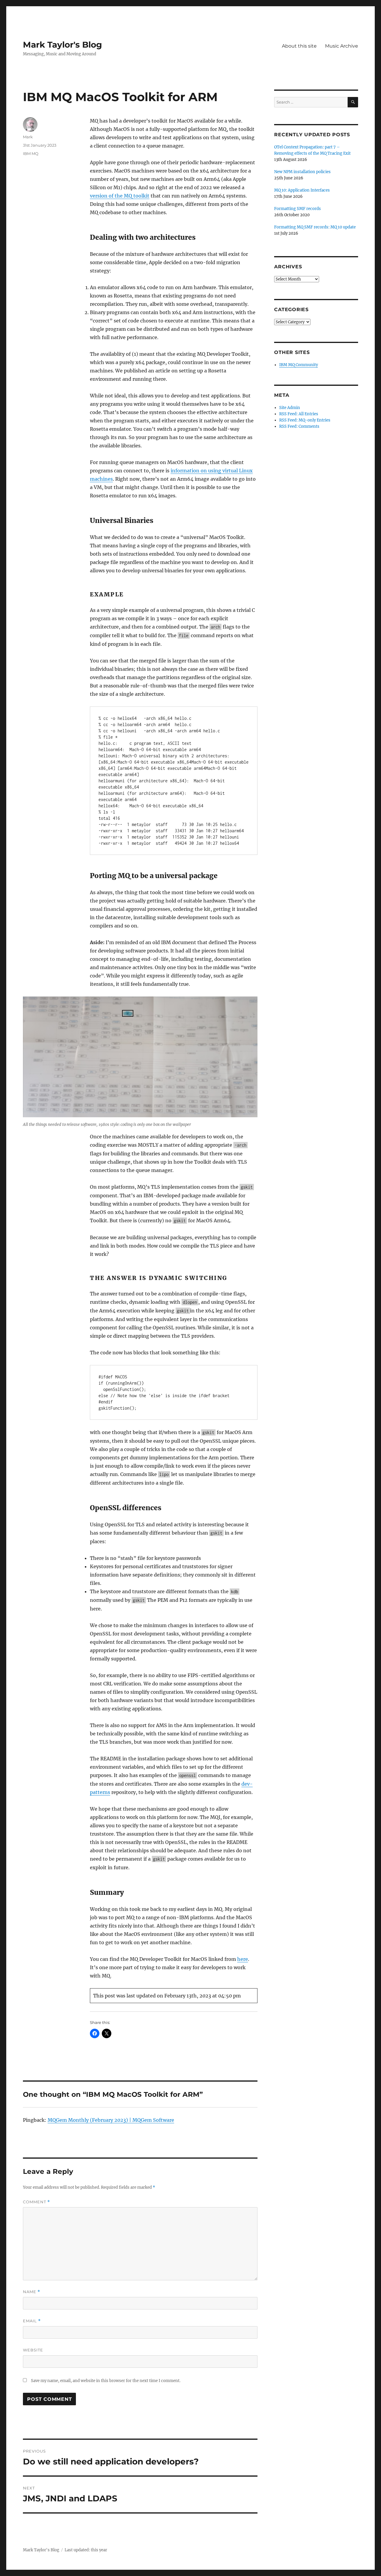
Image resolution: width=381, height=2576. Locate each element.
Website (33, 2350)
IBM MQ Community (299, 365)
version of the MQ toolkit (120, 196)
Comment (36, 2202)
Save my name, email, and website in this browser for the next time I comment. (106, 2381)
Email (32, 2321)
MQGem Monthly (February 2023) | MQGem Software (111, 2120)
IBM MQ (31, 153)
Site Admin (290, 408)
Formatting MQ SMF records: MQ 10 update (315, 227)
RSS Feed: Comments (299, 426)
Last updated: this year (86, 2550)
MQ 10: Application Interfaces (302, 190)
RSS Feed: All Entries (299, 414)
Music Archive (342, 46)
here (243, 1959)
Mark (28, 137)
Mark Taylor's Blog (63, 45)
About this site (299, 46)
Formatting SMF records (298, 209)
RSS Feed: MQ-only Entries (305, 420)
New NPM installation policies (302, 172)
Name (32, 2292)
